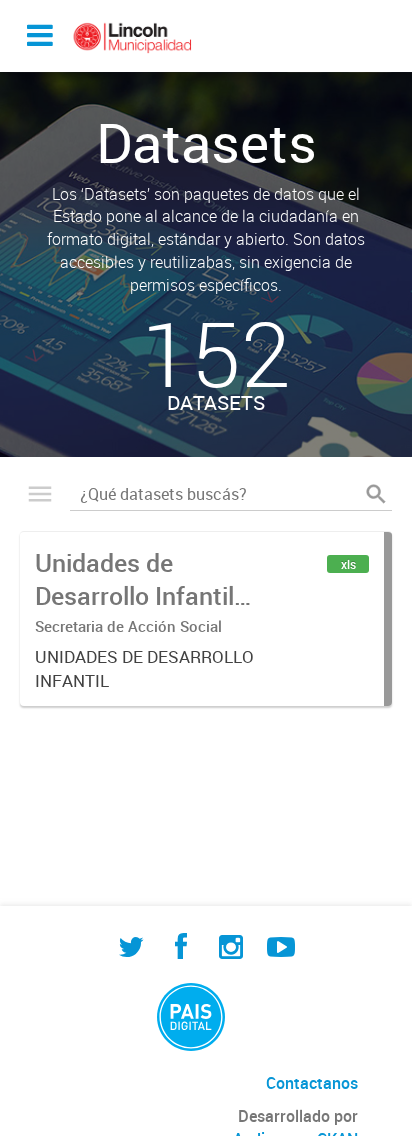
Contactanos (312, 1083)
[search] (376, 494)
